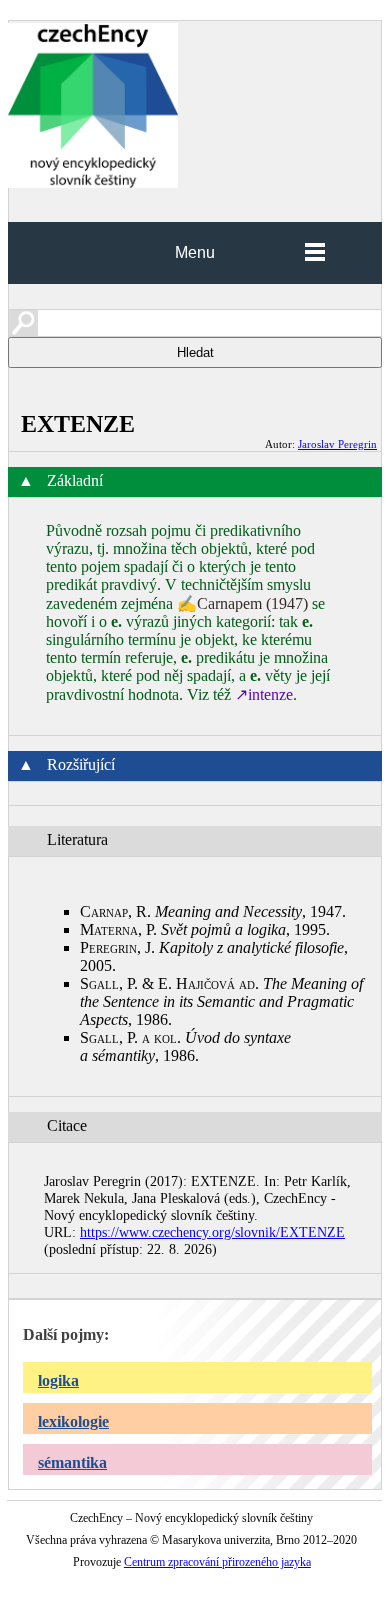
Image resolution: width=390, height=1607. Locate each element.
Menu (195, 252)
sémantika (72, 1462)
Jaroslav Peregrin (337, 444)
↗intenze (264, 694)
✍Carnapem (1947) (242, 603)
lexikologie (73, 1421)
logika (58, 1380)
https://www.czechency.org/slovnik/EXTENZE (212, 1232)
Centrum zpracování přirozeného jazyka (217, 1562)
